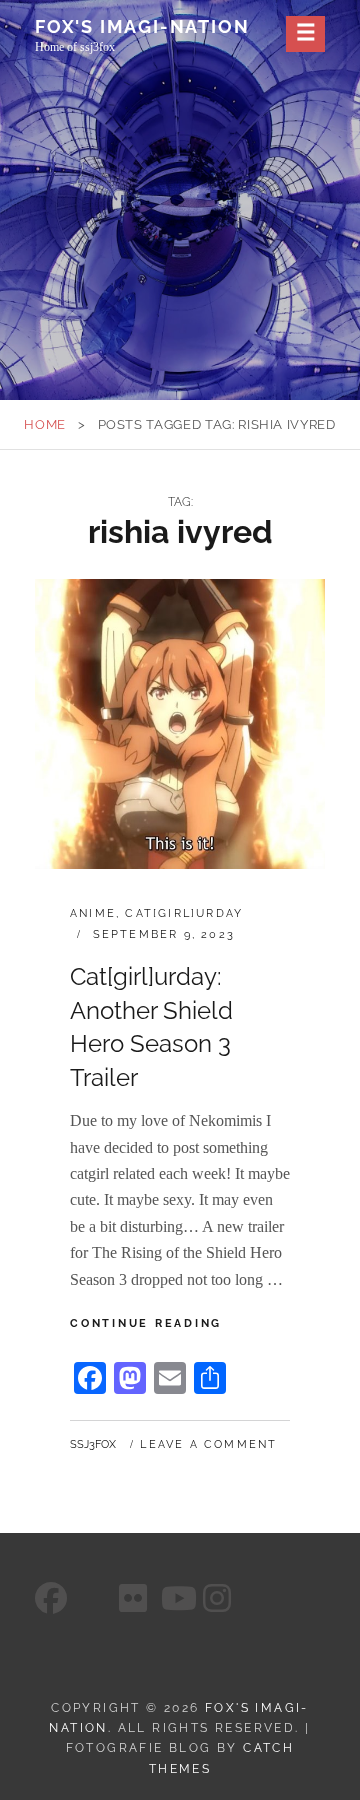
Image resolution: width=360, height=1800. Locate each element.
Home (45, 424)
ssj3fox (93, 1444)
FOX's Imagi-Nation (142, 26)
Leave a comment (208, 1444)
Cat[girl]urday (184, 913)
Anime (93, 913)
